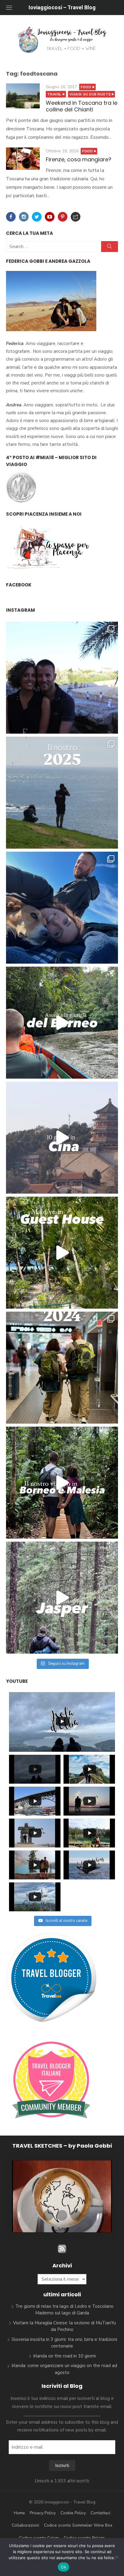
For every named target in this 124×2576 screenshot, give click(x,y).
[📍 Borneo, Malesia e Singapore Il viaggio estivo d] (62, 1483)
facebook (19, 585)
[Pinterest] (63, 217)
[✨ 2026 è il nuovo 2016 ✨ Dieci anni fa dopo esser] (62, 678)
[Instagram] (24, 217)
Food (86, 87)
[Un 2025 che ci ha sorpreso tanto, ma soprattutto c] (62, 793)
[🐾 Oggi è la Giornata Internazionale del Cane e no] (62, 908)
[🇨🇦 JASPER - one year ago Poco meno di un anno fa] (62, 1598)
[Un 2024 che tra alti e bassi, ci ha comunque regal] (62, 1368)
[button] (48, 2215)
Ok (64, 2567)
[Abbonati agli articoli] (62, 2251)
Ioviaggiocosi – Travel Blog (62, 7)
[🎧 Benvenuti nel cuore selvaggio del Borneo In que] (62, 1023)
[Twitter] (37, 217)
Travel (54, 94)
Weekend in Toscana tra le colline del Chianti (82, 106)
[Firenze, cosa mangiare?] (23, 159)
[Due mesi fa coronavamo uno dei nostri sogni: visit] (62, 1138)
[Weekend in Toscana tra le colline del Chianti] (23, 96)
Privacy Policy (43, 2513)
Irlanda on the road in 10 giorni (64, 2356)
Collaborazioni (25, 2525)
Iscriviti (62, 2466)
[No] (116, 2557)
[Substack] (76, 217)
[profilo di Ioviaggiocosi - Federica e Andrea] (51, 2021)
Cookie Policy (73, 2513)
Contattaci (101, 2513)
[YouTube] (50, 217)
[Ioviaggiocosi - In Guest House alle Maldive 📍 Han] (62, 1253)
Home (19, 2513)
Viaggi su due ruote (90, 94)
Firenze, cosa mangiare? (79, 159)
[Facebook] (11, 217)
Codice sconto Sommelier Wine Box (78, 2525)
